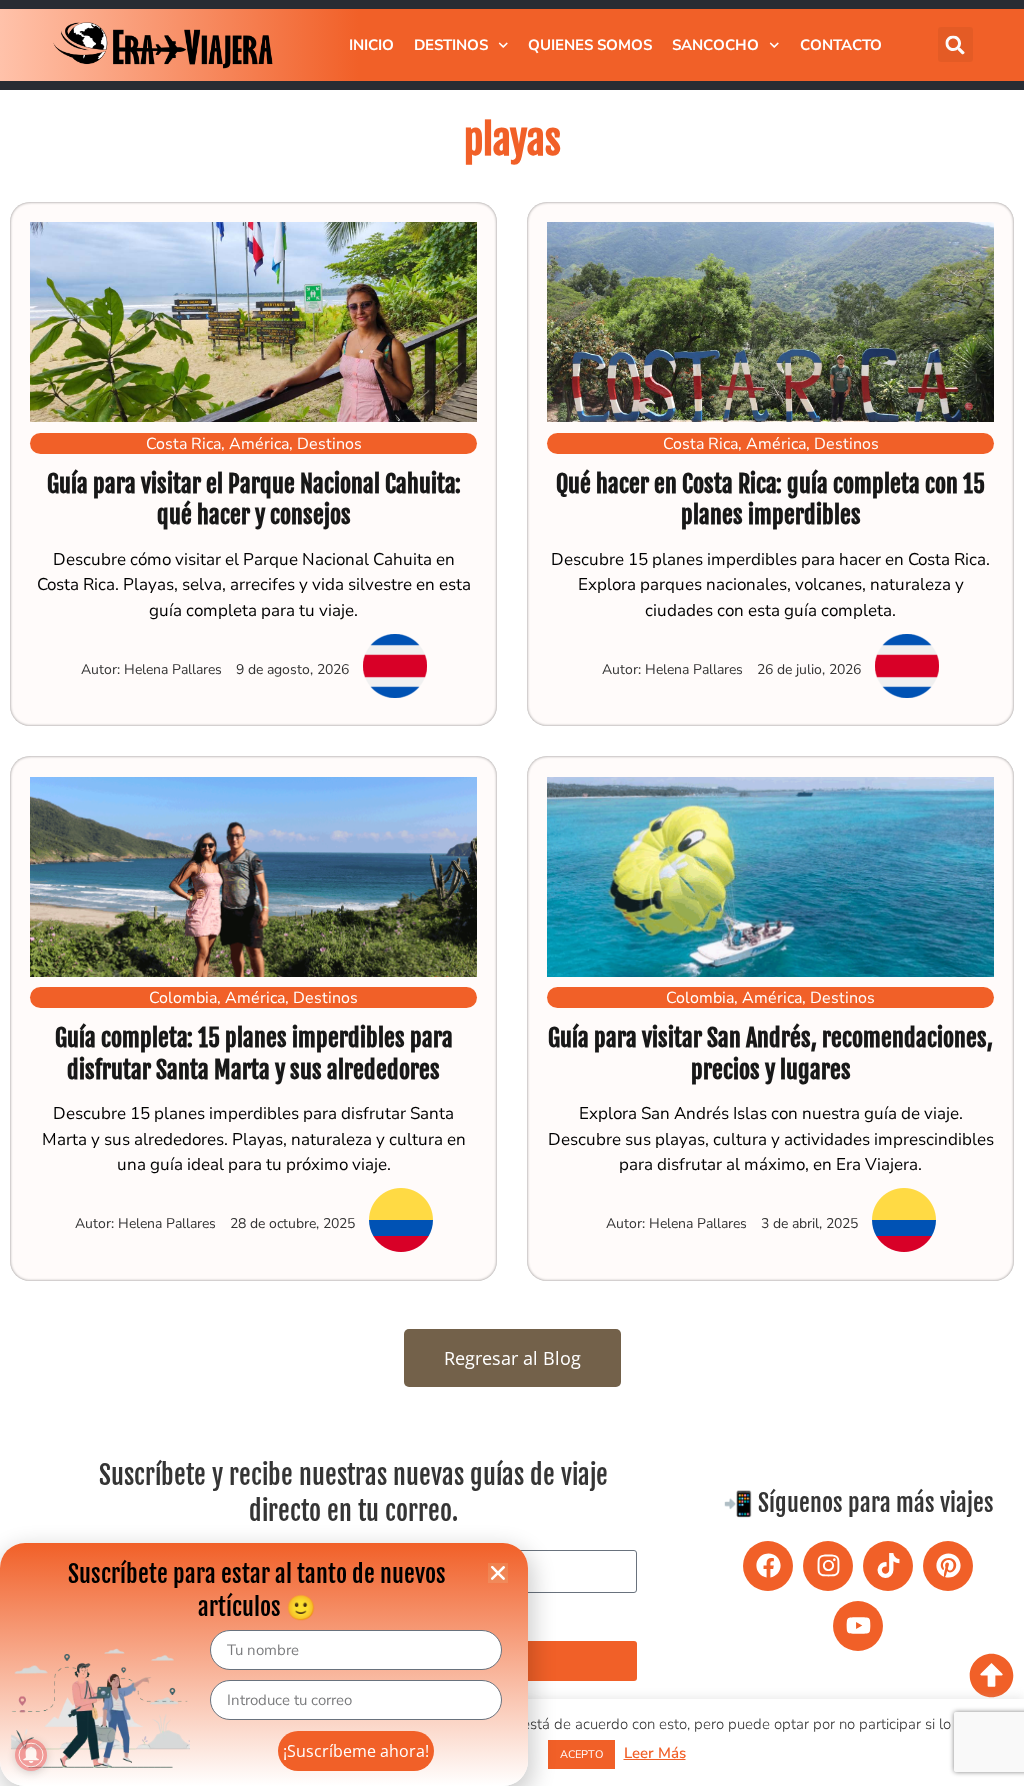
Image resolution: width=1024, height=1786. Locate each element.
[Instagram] (828, 1566)
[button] (955, 44)
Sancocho (715, 45)
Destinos (451, 45)
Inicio (371, 45)
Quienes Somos (590, 45)
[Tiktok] (888, 1566)
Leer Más (655, 1753)
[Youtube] (858, 1626)
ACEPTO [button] (581, 1754)
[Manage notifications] (31, 1755)
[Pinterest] (948, 1566)
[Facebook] (768, 1566)
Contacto (841, 45)
